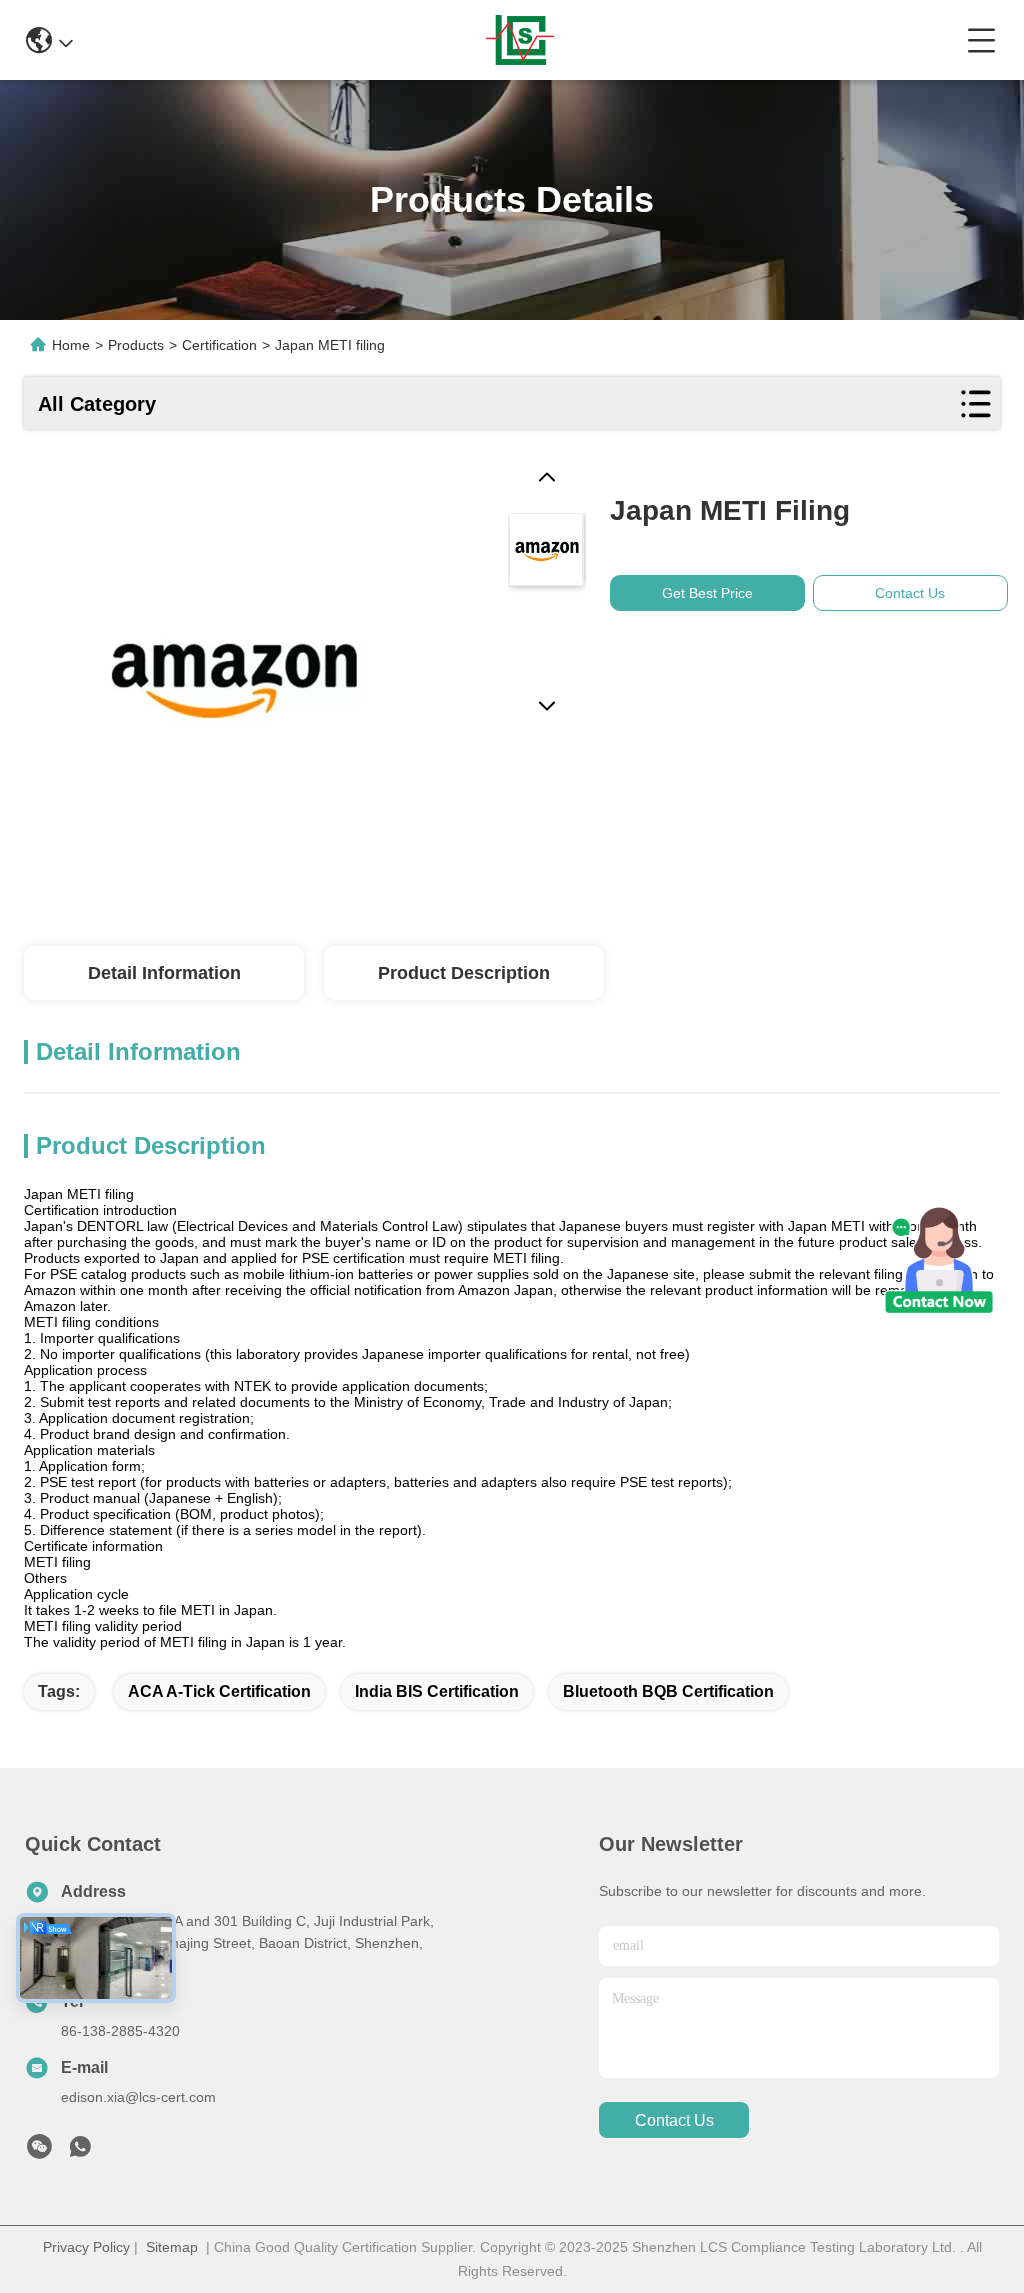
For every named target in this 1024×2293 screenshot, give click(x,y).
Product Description (464, 973)
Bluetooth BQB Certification (668, 1691)
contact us (674, 2120)
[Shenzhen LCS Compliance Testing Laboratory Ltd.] (520, 40)
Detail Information (164, 973)
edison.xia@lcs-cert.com (138, 2097)
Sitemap (172, 2247)
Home (71, 345)
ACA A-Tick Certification (219, 1691)
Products (136, 345)
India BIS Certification (437, 1691)
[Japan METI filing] (230, 671)
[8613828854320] (80, 2152)
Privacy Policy (86, 2247)
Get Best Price (707, 593)
